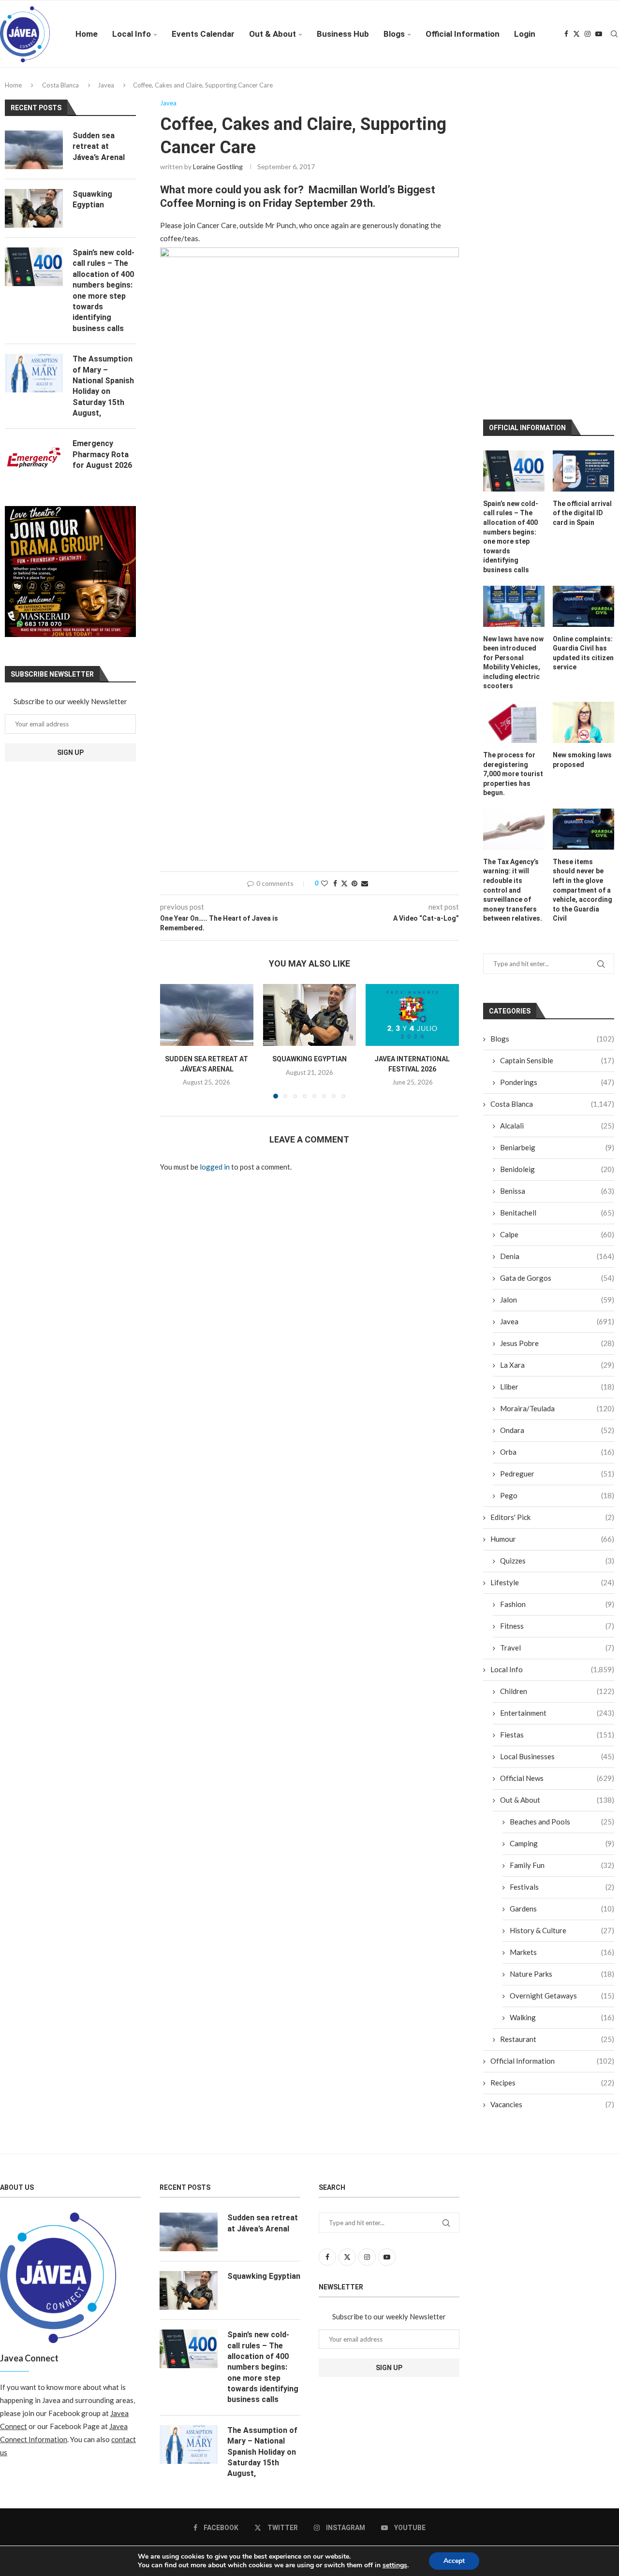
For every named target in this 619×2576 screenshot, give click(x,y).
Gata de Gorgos (557, 1089)
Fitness (557, 1437)
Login (525, 34)
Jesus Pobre (557, 1155)
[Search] (614, 34)
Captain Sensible (557, 872)
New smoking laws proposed (582, 571)
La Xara (557, 1176)
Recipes (552, 1894)
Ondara (557, 1242)
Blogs (394, 34)
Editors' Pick (552, 1329)
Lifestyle (552, 1394)
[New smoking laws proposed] (583, 534)
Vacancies (552, 1916)
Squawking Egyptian (309, 1059)
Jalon (557, 1111)
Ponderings (557, 894)
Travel (557, 1459)
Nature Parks (562, 1785)
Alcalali (557, 937)
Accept (454, 2561)
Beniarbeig (557, 959)
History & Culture (562, 1742)
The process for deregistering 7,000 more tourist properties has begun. (513, 585)
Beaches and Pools (562, 1633)
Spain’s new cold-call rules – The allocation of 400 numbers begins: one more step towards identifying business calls (511, 348)
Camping (562, 1655)
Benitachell (557, 1024)
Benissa (557, 1002)
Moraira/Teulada (557, 1220)
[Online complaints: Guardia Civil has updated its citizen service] (583, 417)
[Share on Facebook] (335, 883)
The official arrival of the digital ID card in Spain (582, 325)
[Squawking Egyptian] (310, 1015)
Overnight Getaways (562, 1807)
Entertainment (557, 1524)
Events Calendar (203, 34)
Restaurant (557, 1851)
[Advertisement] (309, 789)
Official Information (463, 34)
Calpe (557, 1046)
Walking (562, 1829)
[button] (173, 1041)
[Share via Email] (365, 883)
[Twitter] (576, 34)
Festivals (562, 1698)
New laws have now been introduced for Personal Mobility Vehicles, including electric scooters (513, 474)
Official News (557, 1590)
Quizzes (557, 1372)
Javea (106, 85)
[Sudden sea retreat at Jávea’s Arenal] (207, 1015)
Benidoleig (557, 981)
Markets (562, 1764)
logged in (215, 1167)
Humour (552, 1350)
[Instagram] (588, 34)
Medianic (408, 2373)
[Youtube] (599, 34)
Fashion (557, 1416)
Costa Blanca (60, 85)
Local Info (132, 34)
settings (395, 2565)
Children (557, 1503)
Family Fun (562, 1677)
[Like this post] (324, 883)
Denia (557, 1068)
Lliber (557, 1198)
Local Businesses (557, 1568)
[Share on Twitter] (344, 883)
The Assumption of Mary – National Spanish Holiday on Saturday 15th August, (103, 386)
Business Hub (343, 34)
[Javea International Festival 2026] (412, 1015)
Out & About (273, 34)
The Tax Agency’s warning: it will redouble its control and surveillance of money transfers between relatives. (513, 701)
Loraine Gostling (218, 166)
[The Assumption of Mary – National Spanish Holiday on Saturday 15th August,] (34, 373)
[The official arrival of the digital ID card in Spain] (583, 282)
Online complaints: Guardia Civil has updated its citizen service (583, 464)
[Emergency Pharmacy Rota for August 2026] (34, 458)
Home (87, 34)
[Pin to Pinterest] (354, 883)
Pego (557, 1307)
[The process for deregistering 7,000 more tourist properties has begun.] (514, 534)
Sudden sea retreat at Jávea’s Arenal (99, 146)
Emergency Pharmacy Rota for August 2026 (102, 454)
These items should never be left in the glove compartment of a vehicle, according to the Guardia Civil (582, 701)
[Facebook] (566, 34)
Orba (557, 1263)
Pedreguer (557, 1285)
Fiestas (557, 1546)
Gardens (562, 1720)
